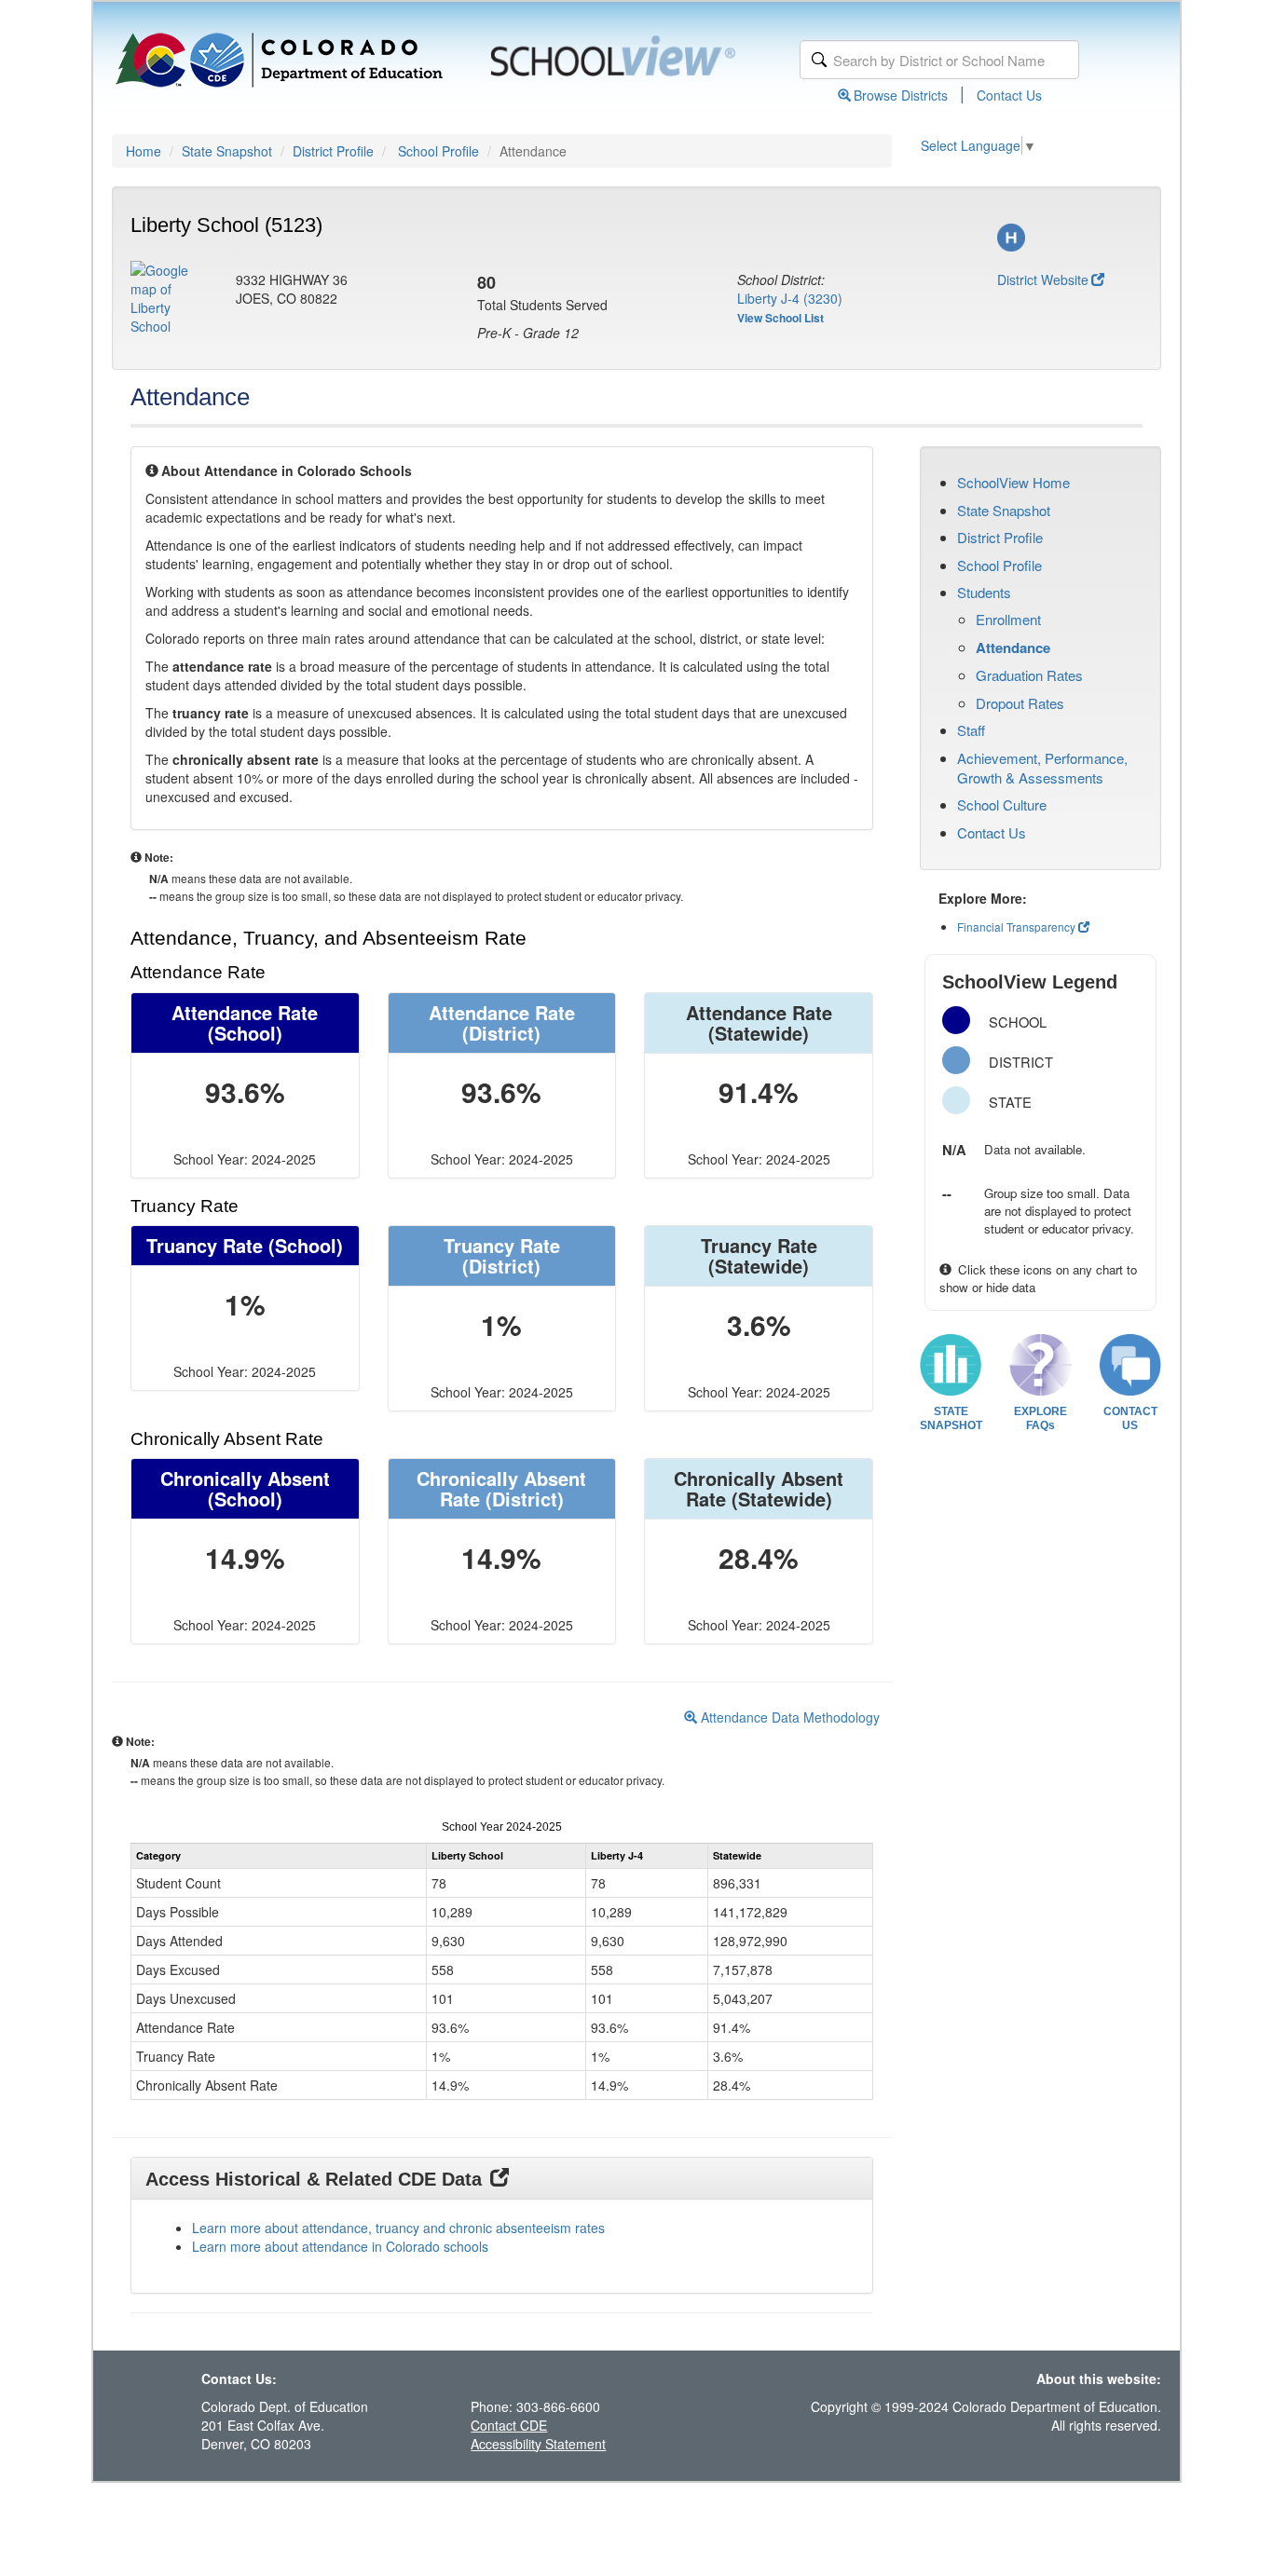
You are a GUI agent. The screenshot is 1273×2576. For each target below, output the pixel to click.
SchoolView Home (1013, 482)
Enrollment (1008, 619)
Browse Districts (901, 95)
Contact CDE (509, 2425)
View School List (780, 318)
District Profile (333, 151)
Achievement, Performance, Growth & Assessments (1042, 768)
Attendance (1013, 647)
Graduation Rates (1029, 675)
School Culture (1002, 804)
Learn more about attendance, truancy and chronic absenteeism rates (398, 2228)
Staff (971, 730)
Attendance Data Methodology (788, 1717)
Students (984, 592)
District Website (1043, 279)
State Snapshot (227, 151)
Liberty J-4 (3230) (790, 298)
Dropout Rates (1020, 703)
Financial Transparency (1016, 927)
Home (144, 151)
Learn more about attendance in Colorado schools (340, 2246)
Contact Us (1009, 95)
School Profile (438, 151)
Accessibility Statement (538, 2444)
